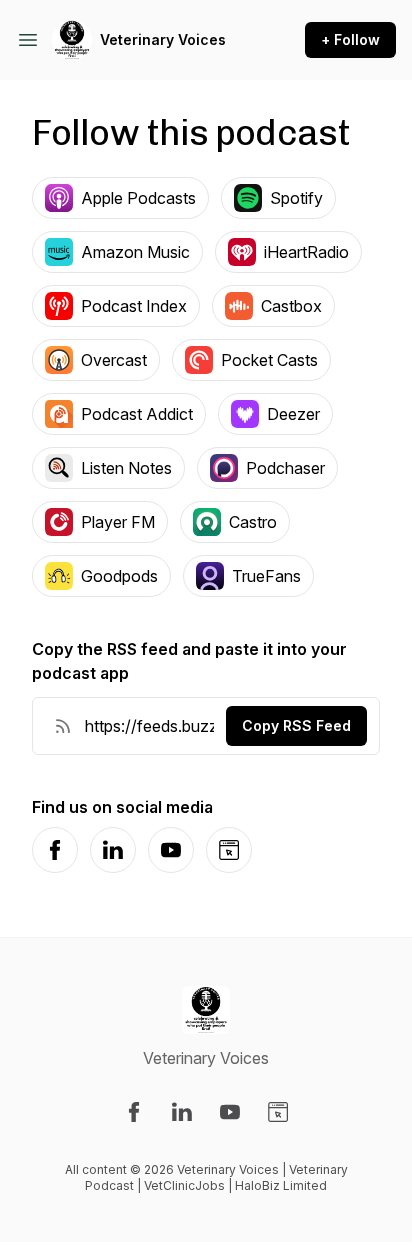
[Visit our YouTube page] (230, 1112)
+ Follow (350, 39)
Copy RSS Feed (296, 725)
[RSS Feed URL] (63, 726)
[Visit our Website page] (278, 1112)
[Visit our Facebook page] (134, 1112)
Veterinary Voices (163, 39)
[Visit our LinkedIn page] (182, 1112)
